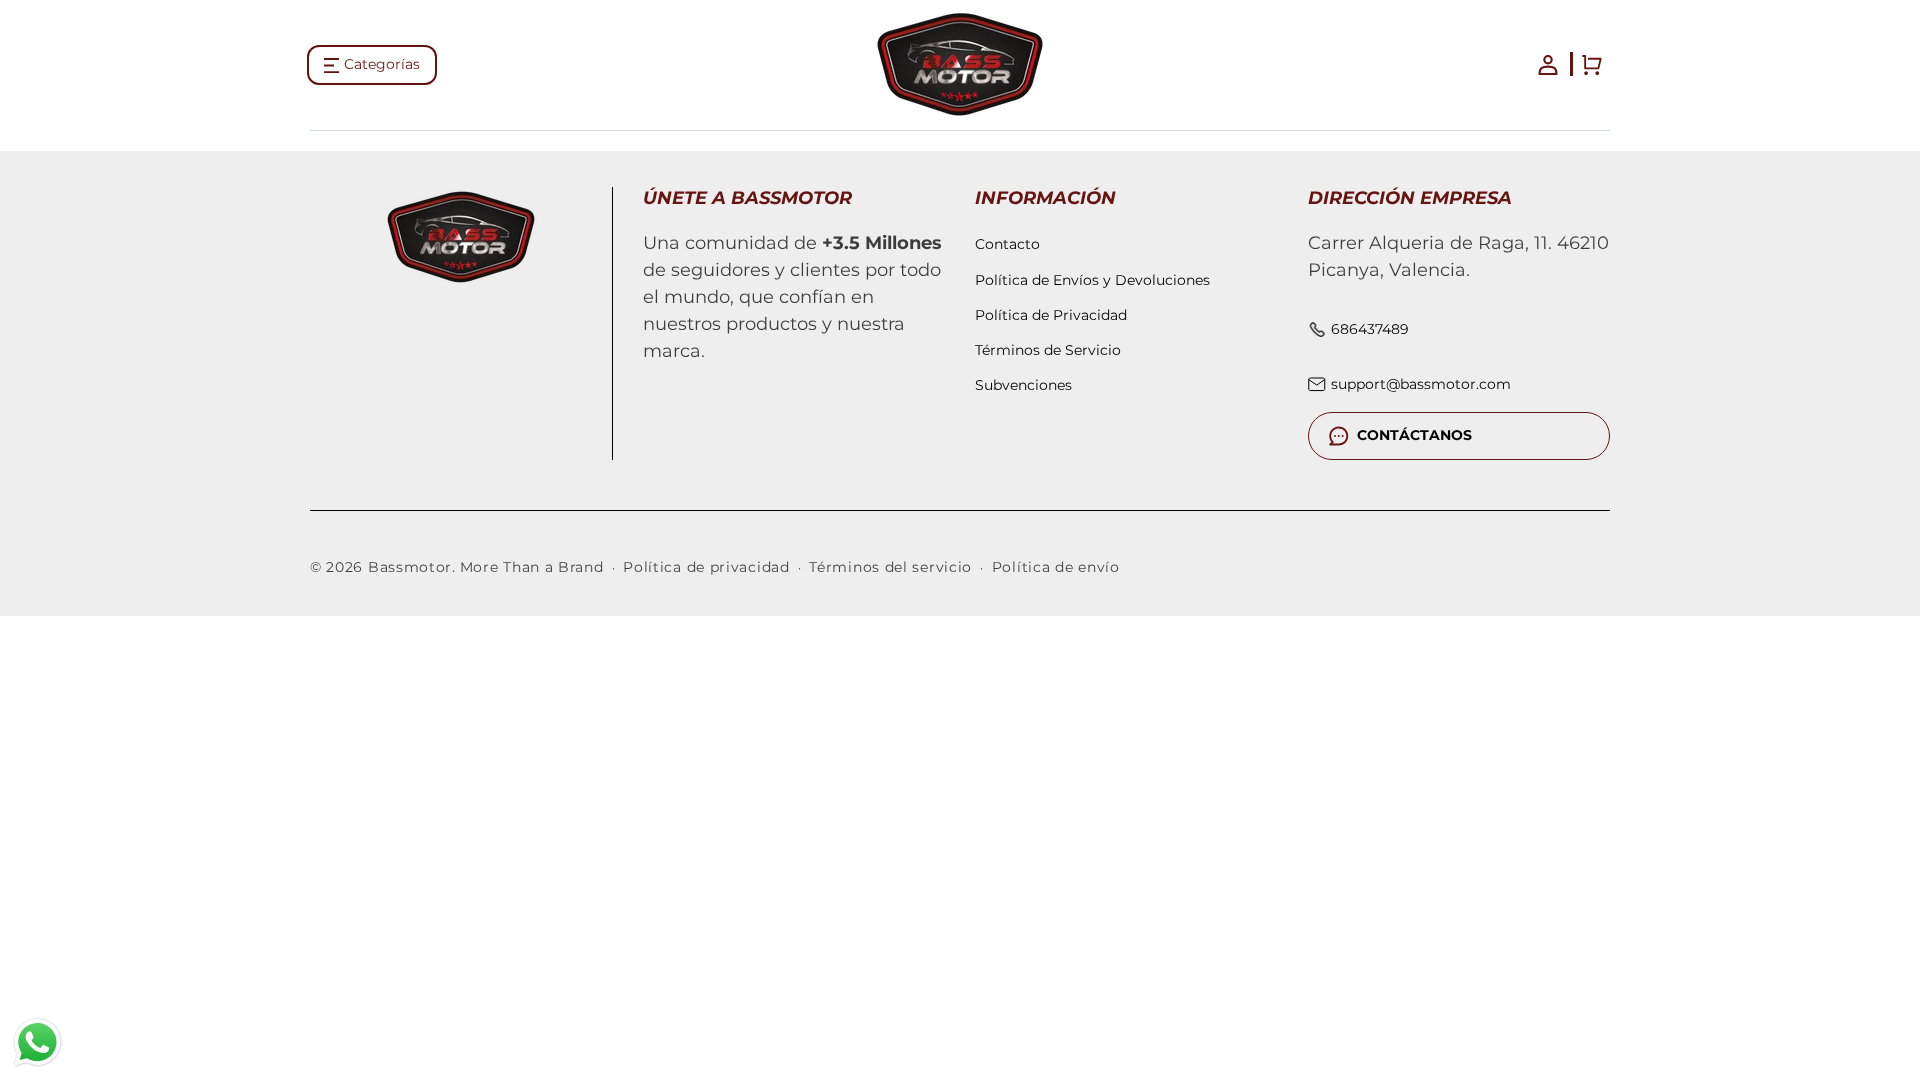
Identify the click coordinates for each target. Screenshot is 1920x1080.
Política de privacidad (706, 567)
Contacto (1007, 244)
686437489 (1370, 329)
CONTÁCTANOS (1414, 435)
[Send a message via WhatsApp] (37, 1042)
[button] (372, 65)
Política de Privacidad (1051, 315)
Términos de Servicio (1048, 350)
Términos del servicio (890, 567)
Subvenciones (1023, 385)
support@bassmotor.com (1421, 384)
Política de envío (1056, 567)
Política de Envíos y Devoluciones (1092, 280)
